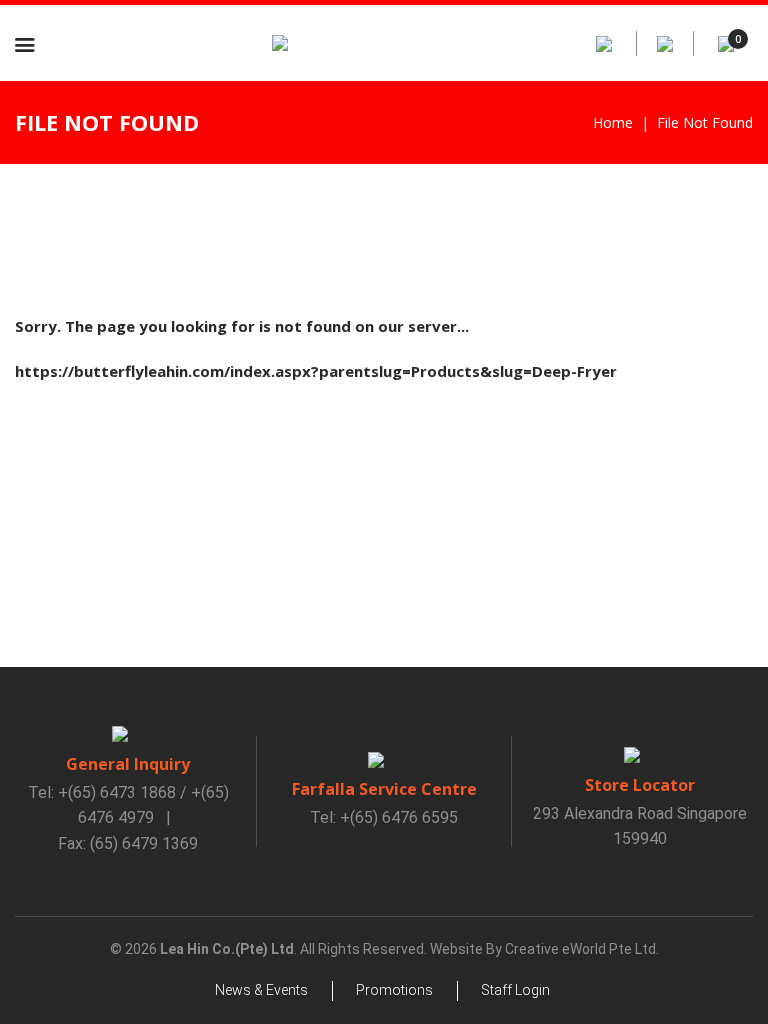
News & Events (261, 990)
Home (613, 122)
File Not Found (705, 122)
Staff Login (515, 990)
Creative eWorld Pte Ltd (580, 949)
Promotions (394, 990)
